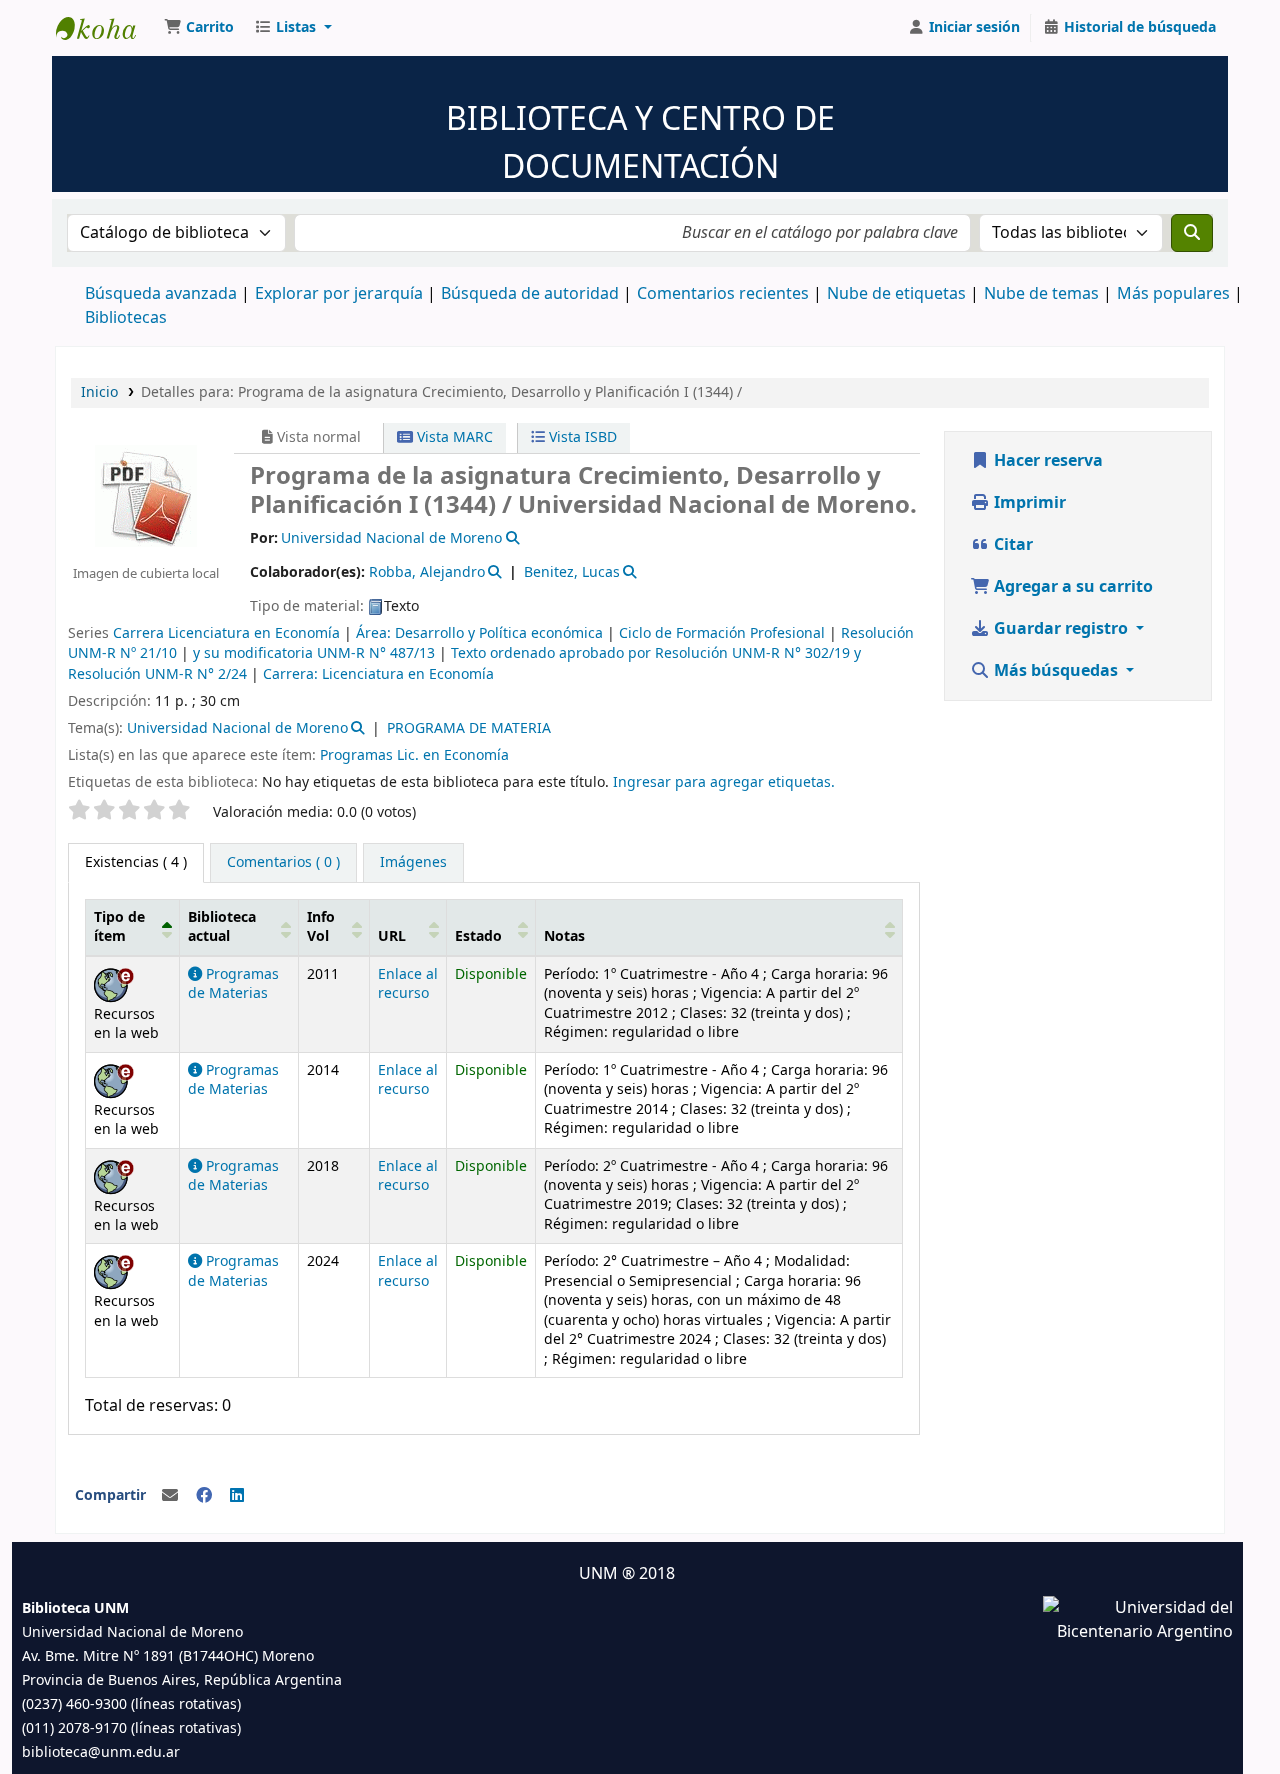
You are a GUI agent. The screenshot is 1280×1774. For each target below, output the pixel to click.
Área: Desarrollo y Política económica (479, 633)
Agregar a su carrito (1071, 587)
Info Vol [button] (321, 927)
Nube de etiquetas (896, 294)
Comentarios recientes (723, 294)
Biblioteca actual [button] (222, 927)
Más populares (1173, 294)
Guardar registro (1061, 629)
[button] (199, 28)
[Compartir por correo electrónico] (170, 1496)
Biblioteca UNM (106, 28)
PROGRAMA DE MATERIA (469, 728)
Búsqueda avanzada (161, 294)
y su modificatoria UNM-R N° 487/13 (314, 653)
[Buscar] (1192, 233)
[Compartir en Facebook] (204, 1496)
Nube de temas (1041, 294)
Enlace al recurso (408, 984)
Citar (1011, 545)
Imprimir (1028, 503)
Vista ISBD (581, 437)
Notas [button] (564, 936)
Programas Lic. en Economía (414, 755)
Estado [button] (478, 936)
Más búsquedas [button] (1056, 671)
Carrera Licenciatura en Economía (226, 633)
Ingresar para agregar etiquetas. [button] (724, 782)
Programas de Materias (233, 984)
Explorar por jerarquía (339, 294)
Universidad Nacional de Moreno (237, 728)
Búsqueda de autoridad (530, 294)
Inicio (99, 392)
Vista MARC (453, 437)
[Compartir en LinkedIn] (237, 1496)
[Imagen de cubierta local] (146, 495)
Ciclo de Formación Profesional (722, 633)
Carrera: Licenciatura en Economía (378, 674)
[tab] (283, 863)
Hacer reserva (1046, 461)
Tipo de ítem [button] (119, 927)
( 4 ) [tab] (136, 862)
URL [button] (392, 936)
